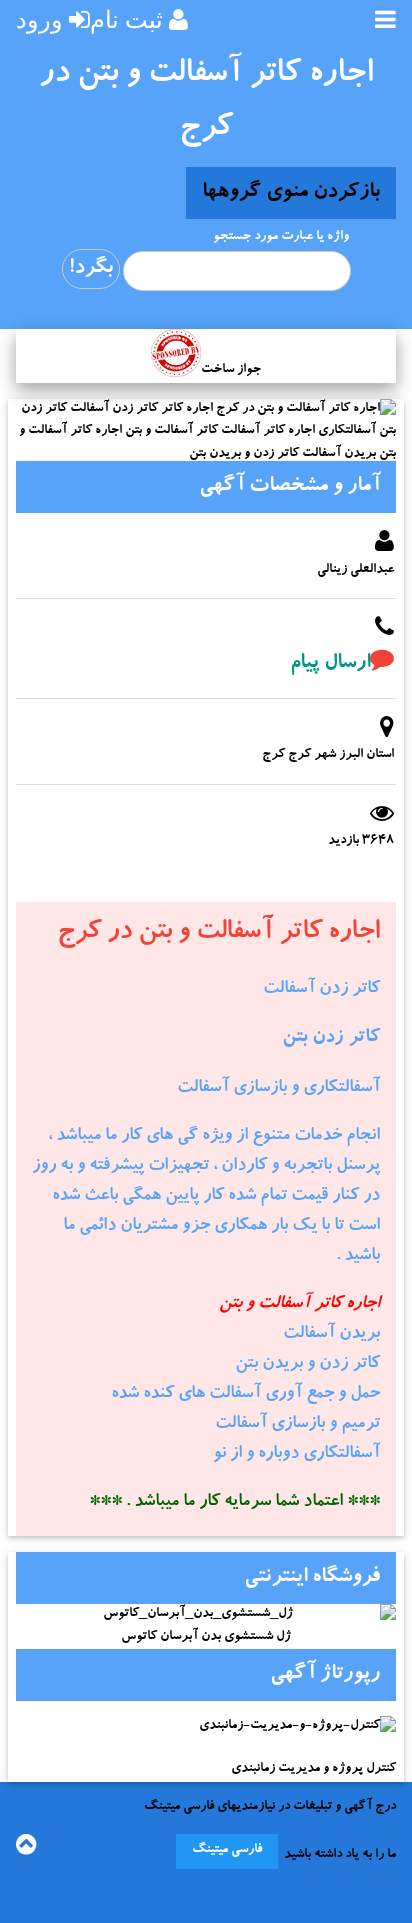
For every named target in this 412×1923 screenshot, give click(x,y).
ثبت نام (126, 19)
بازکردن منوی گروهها (291, 193)
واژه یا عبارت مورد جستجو (281, 237)
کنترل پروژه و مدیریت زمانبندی (313, 1769)
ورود (39, 19)
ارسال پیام (330, 664)
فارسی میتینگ (227, 1850)
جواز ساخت (231, 370)
